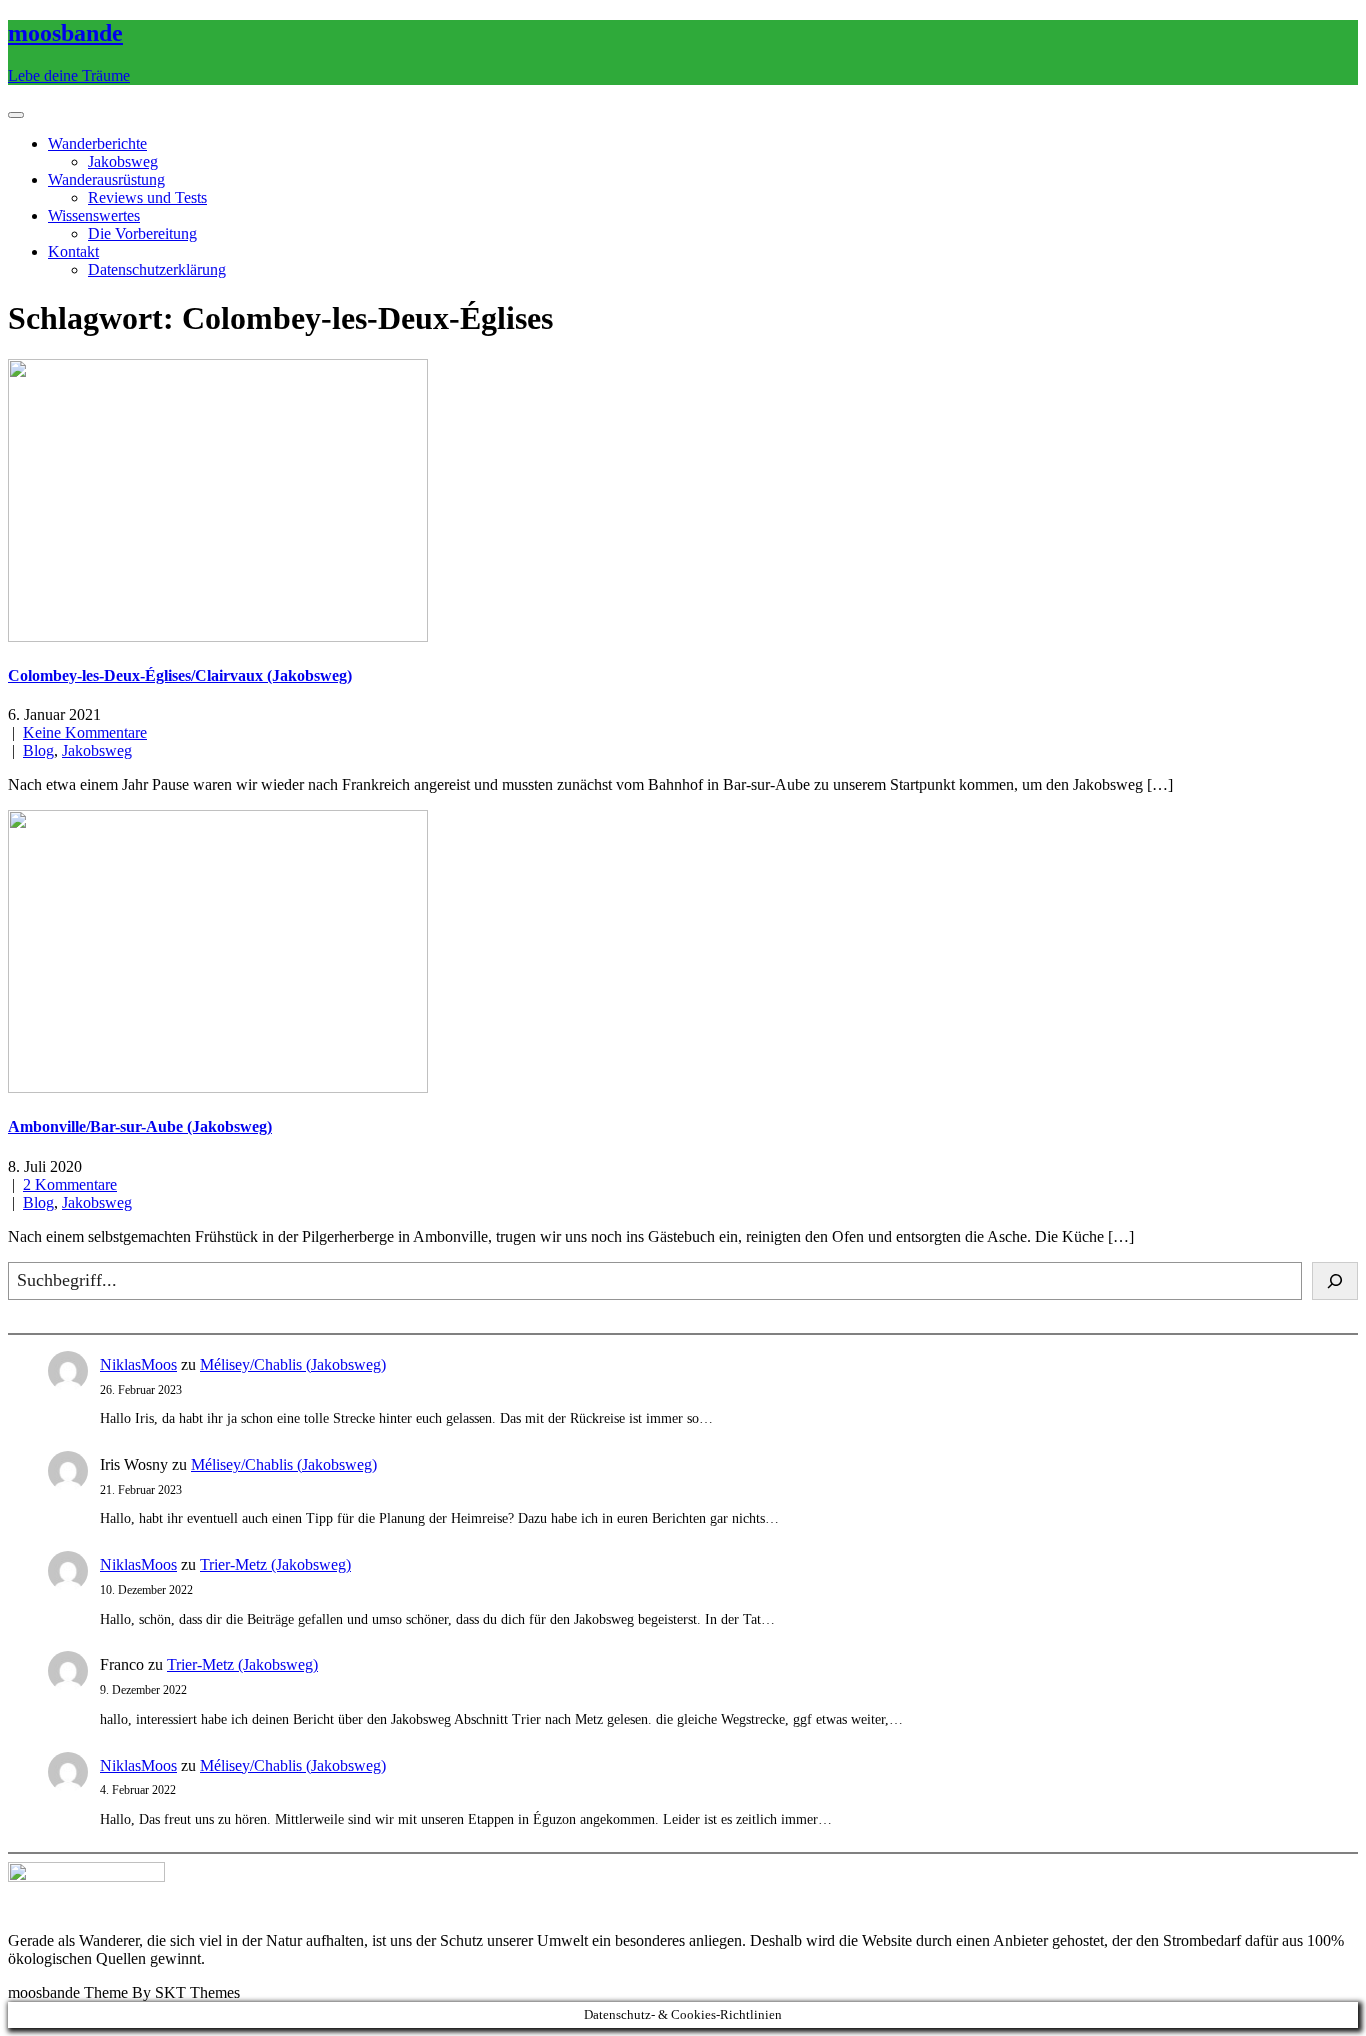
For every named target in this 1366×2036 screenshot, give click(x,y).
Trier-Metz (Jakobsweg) (275, 1564)
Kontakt (73, 251)
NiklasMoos (138, 1364)
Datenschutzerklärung (157, 269)
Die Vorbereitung (142, 233)
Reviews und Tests (147, 197)
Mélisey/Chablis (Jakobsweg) (293, 1364)
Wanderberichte (97, 143)
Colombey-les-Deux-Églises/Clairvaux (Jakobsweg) (180, 675)
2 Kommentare (70, 1184)
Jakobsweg (123, 161)
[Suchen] (1335, 1281)
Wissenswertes (94, 215)
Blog (38, 750)
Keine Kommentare (85, 732)
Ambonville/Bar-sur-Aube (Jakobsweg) (140, 1126)
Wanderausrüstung (106, 179)
